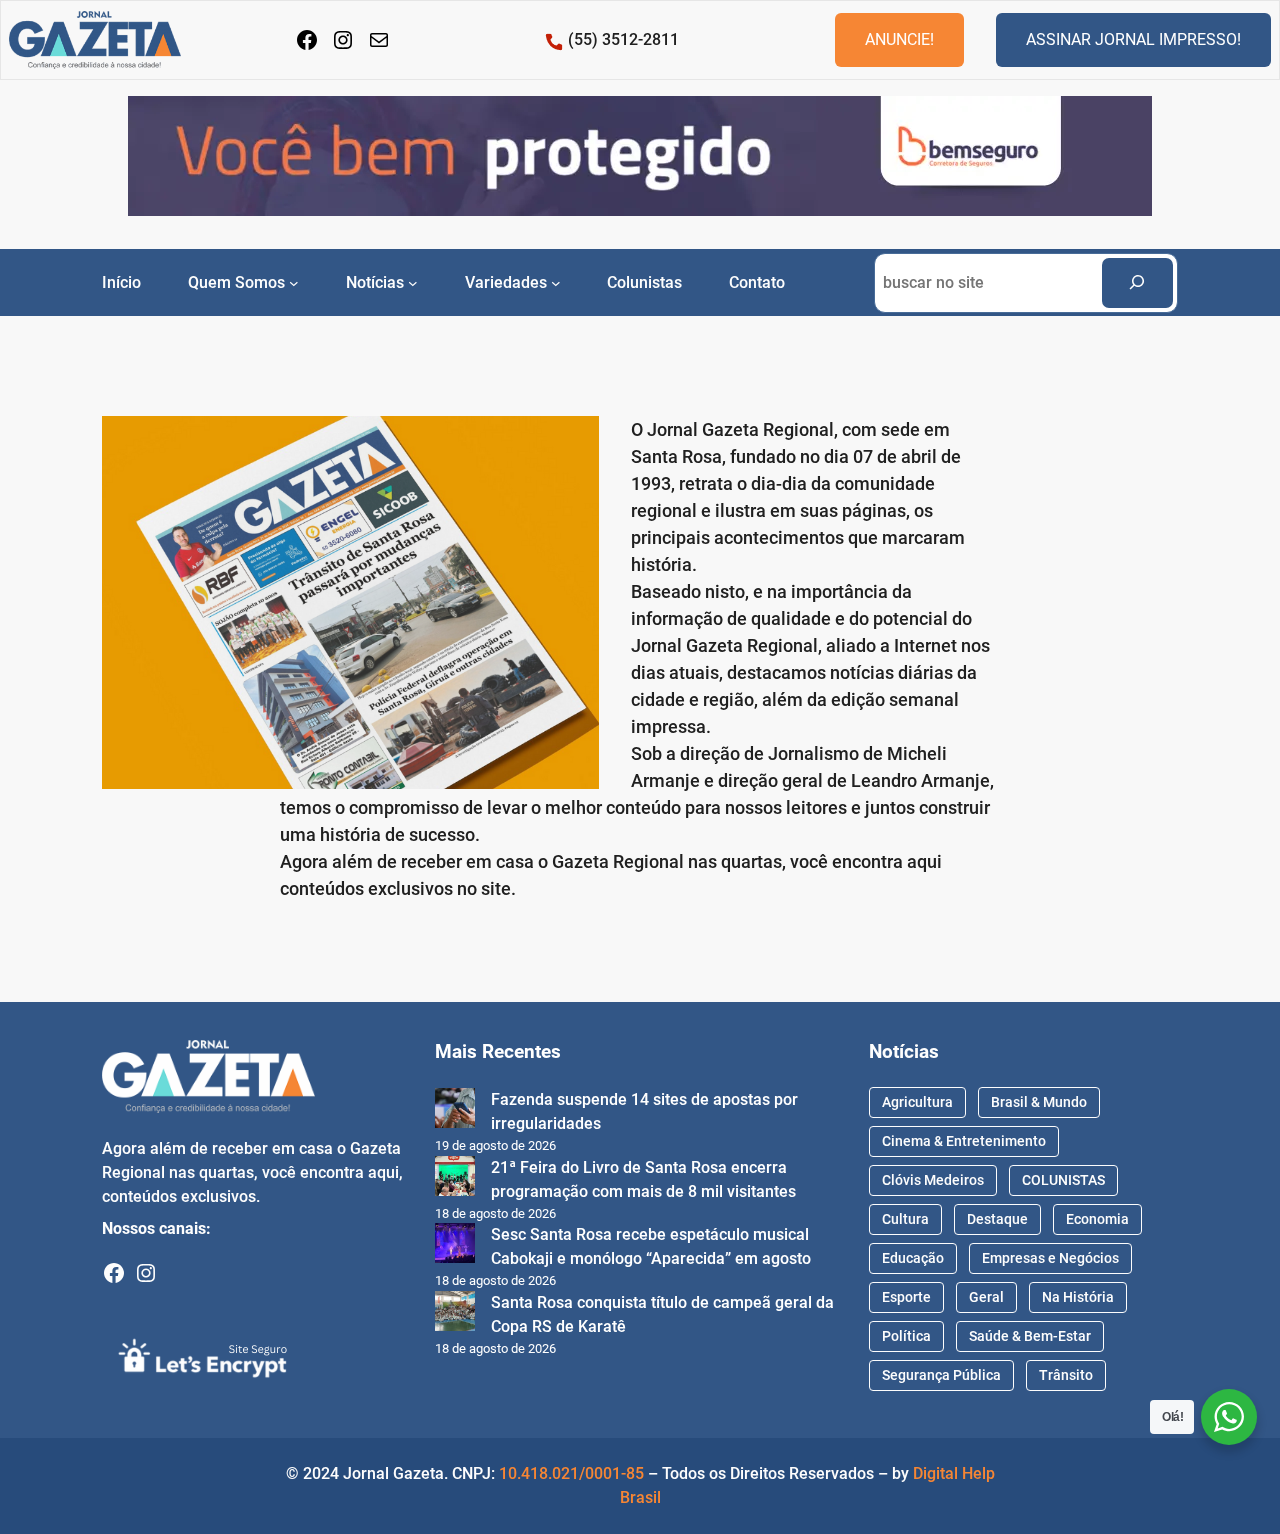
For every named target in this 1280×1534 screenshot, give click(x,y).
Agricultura (917, 1102)
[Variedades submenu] (556, 282)
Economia (1097, 1219)
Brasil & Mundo (1039, 1102)
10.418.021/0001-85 (571, 1473)
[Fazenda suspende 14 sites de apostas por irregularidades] (455, 1111)
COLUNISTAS (1063, 1180)
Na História (1078, 1297)
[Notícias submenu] (413, 282)
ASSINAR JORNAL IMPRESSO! (1133, 39)
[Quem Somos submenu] (294, 282)
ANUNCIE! (899, 39)
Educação (913, 1258)
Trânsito (1066, 1375)
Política (906, 1336)
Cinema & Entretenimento (964, 1141)
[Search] (1137, 282)
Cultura (905, 1219)
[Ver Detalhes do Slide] (640, 156)
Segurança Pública (941, 1375)
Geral (986, 1297)
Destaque (997, 1219)
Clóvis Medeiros (933, 1180)
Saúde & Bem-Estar (1030, 1336)
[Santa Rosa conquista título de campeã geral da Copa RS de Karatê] (455, 1314)
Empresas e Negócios (1050, 1258)
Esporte (906, 1297)
